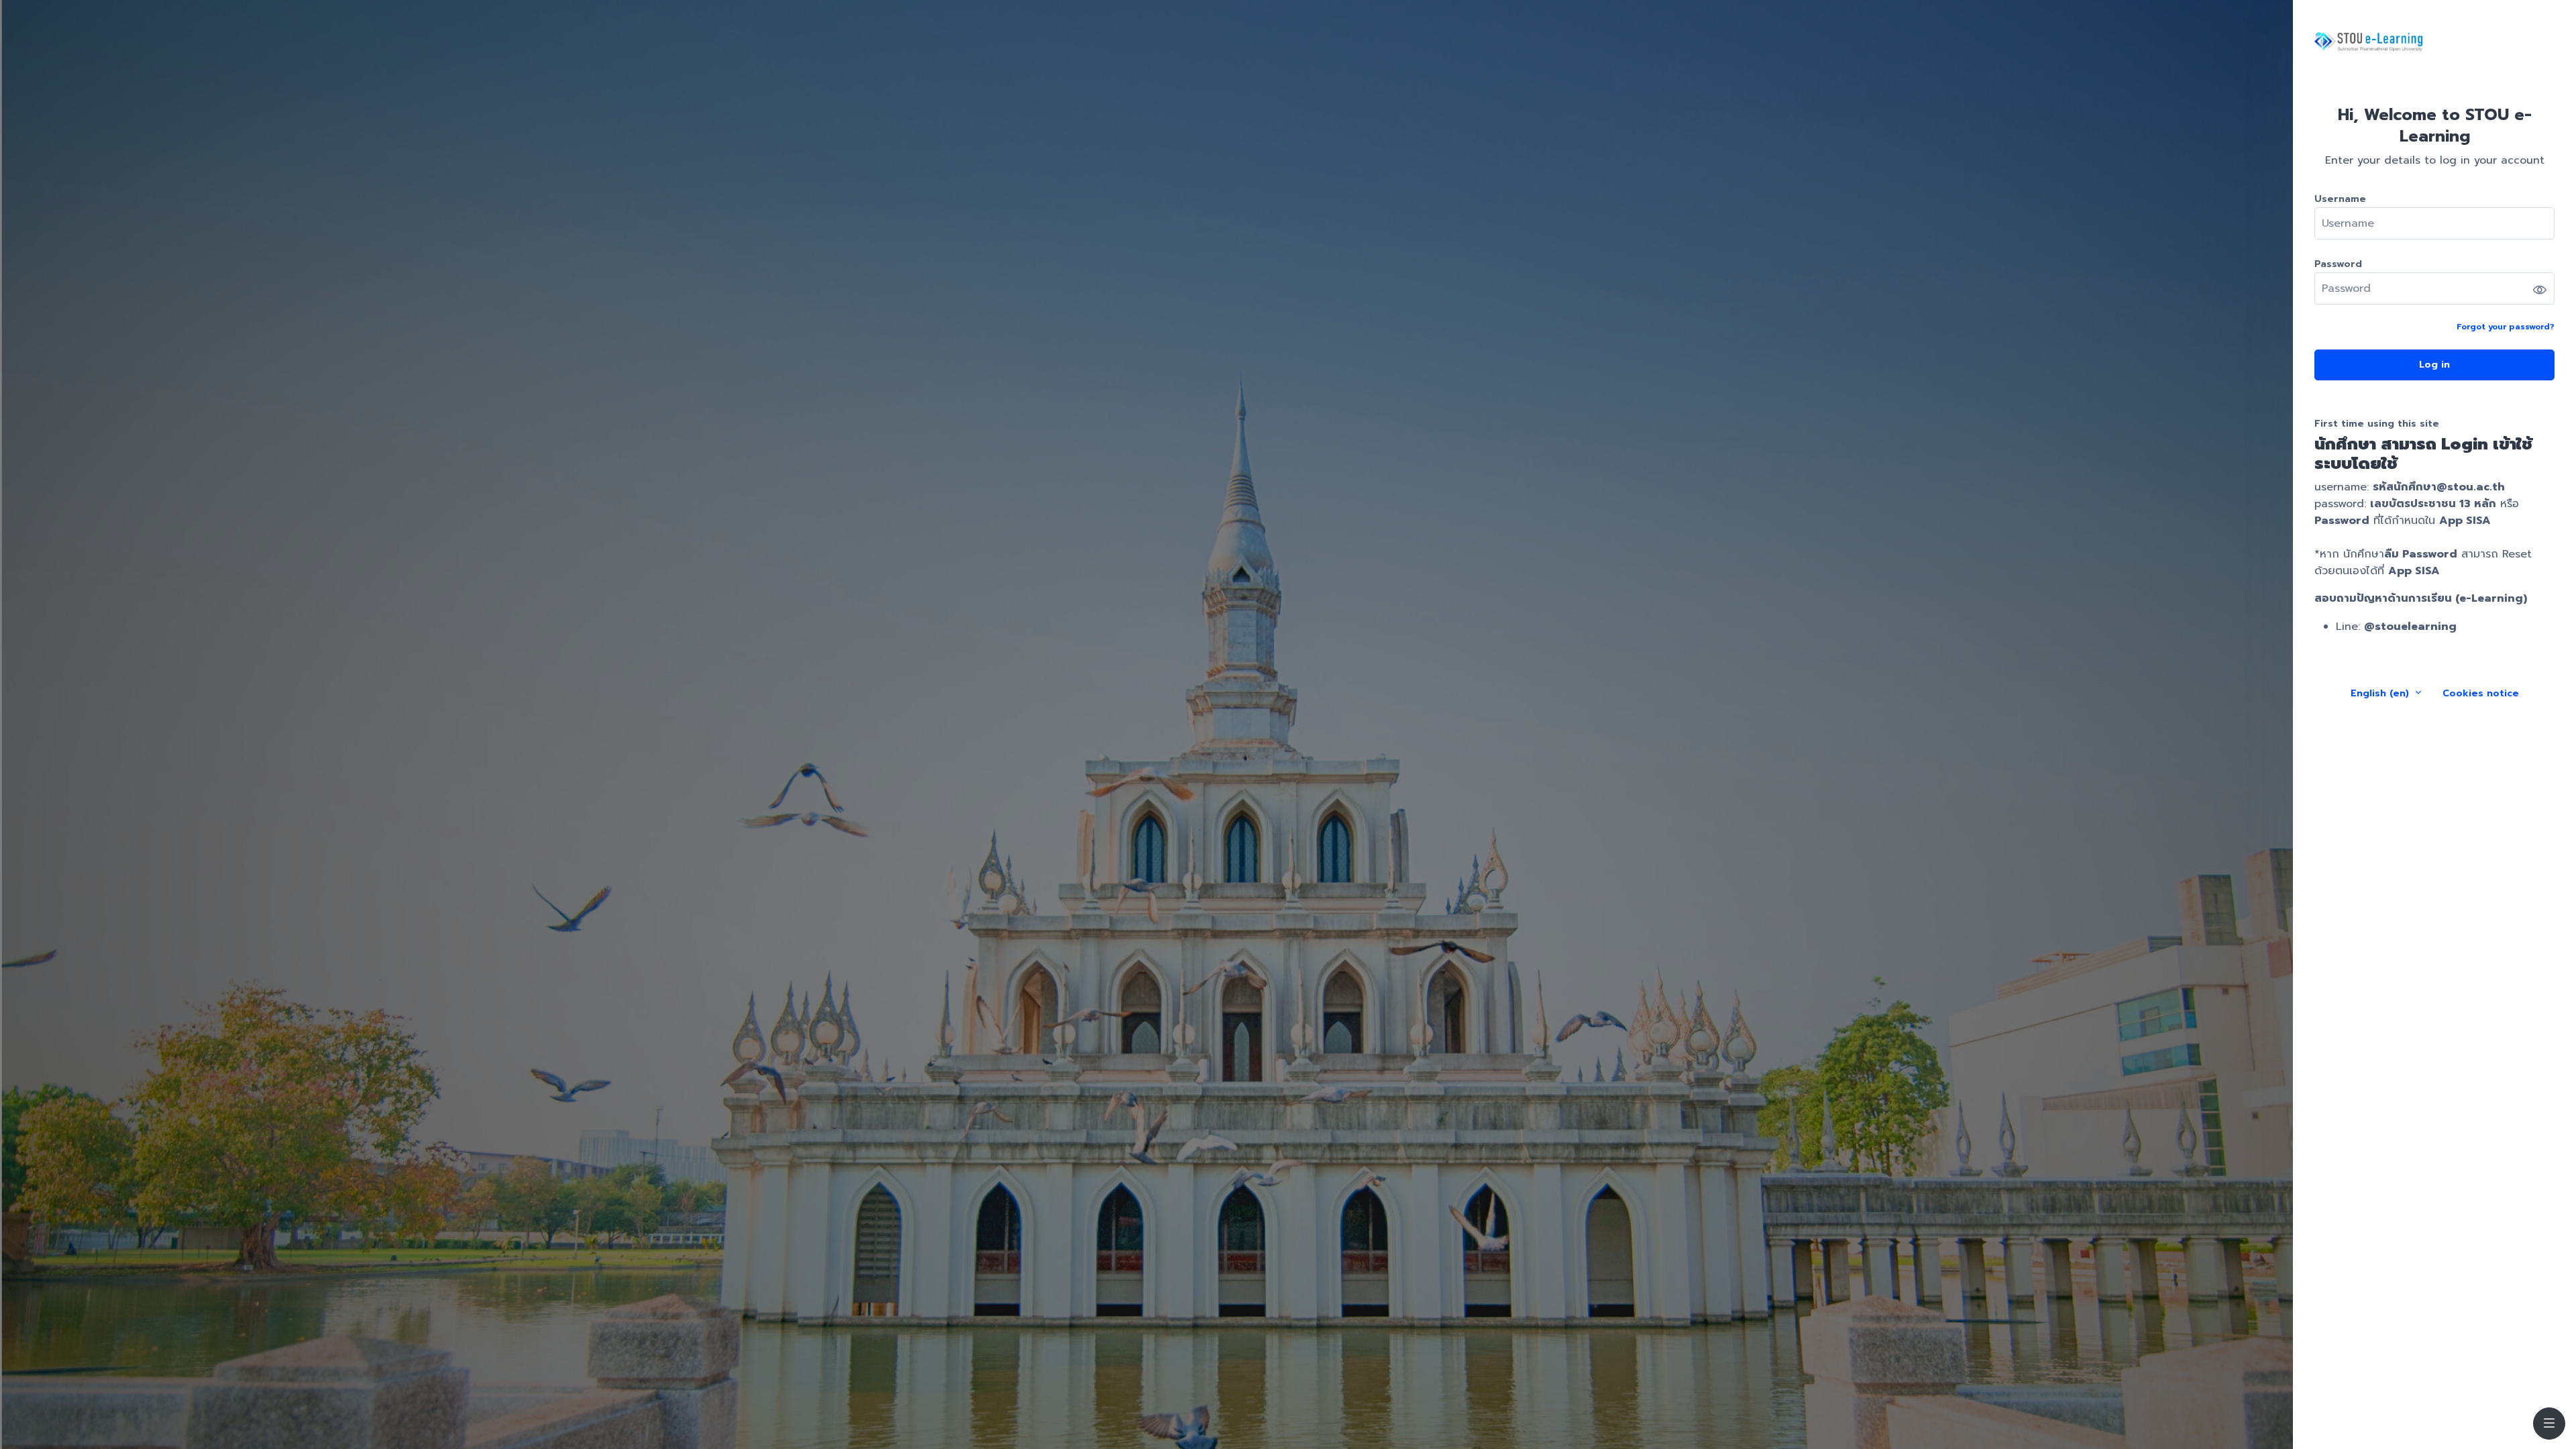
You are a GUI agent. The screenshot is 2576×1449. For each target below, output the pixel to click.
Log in (2434, 365)
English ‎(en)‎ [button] (2381, 693)
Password (2338, 264)
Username (2340, 199)
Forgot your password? (2506, 327)
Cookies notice (2481, 693)
